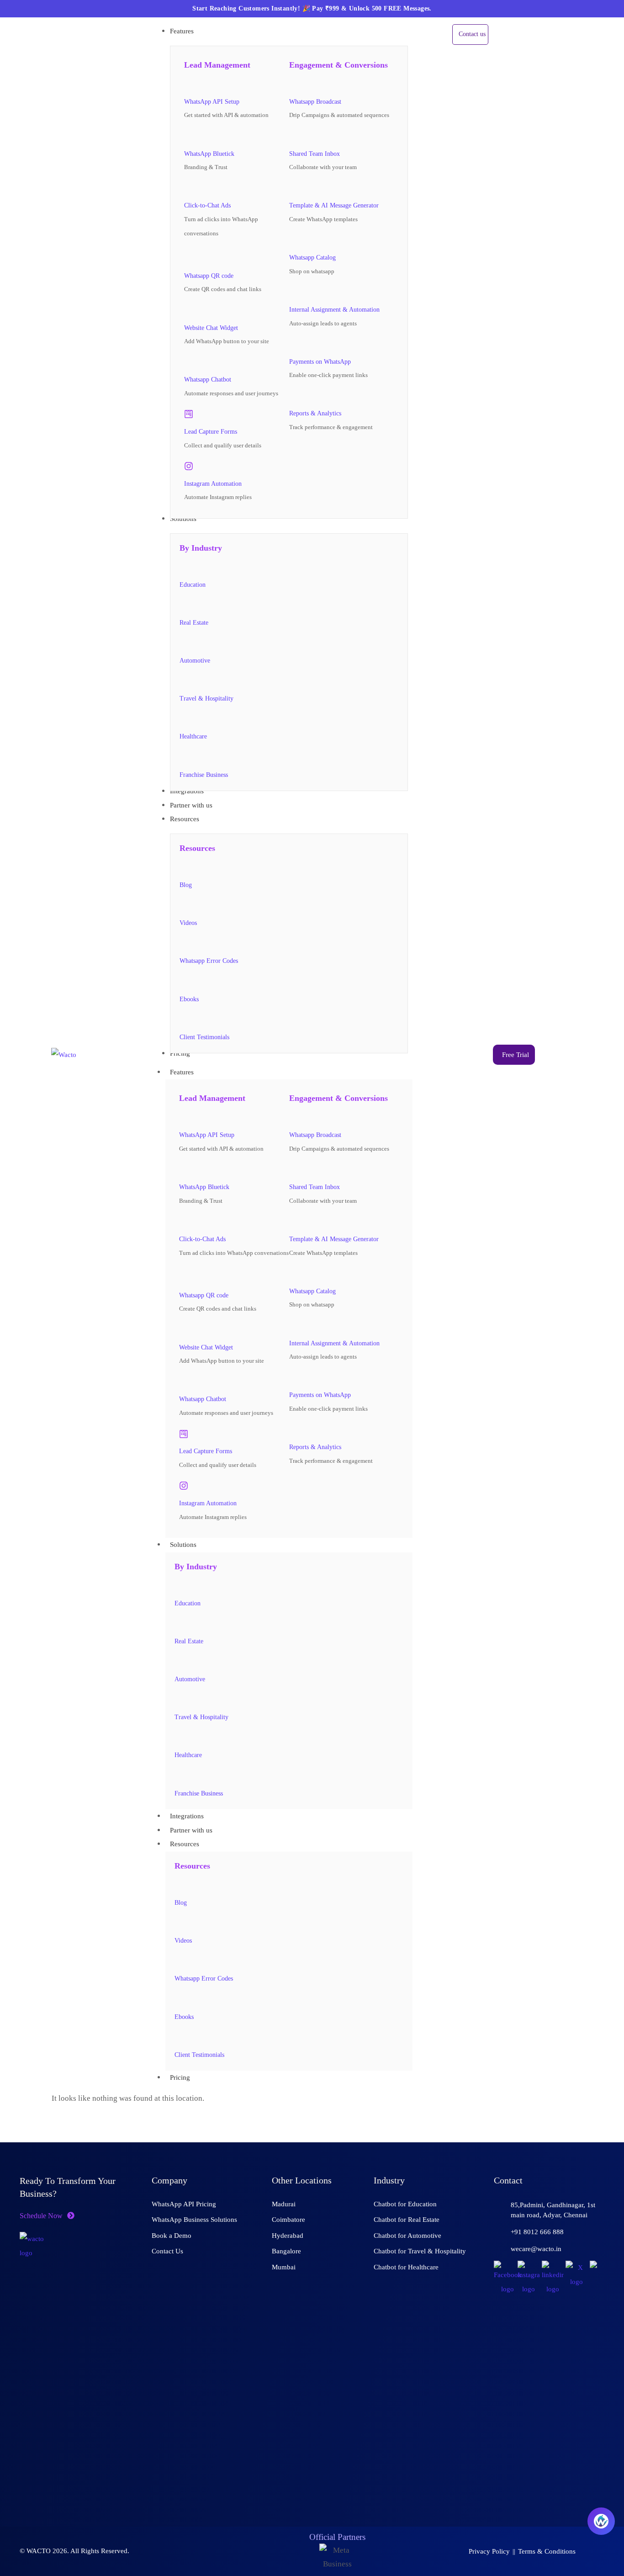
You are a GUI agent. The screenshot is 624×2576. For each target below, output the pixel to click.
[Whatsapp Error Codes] (184, 944)
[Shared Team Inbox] (294, 136)
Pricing (180, 2077)
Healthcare (193, 736)
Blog (186, 885)
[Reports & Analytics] (294, 396)
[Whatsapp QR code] (191, 256)
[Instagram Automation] (189, 466)
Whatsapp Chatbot (208, 380)
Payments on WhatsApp (320, 362)
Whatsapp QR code (209, 276)
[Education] (184, 567)
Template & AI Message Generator (334, 205)
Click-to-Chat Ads (207, 205)
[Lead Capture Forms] (189, 414)
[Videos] (184, 906)
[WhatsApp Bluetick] (189, 136)
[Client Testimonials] (184, 1020)
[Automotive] (184, 643)
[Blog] (184, 867)
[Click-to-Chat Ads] (189, 188)
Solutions (183, 1545)
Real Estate (194, 623)
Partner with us (191, 1830)
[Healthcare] (184, 719)
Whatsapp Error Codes (209, 961)
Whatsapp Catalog (312, 258)
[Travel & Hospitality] (184, 681)
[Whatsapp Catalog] (294, 240)
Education (193, 585)
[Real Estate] (184, 605)
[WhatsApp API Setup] (189, 84)
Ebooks (189, 999)
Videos (188, 923)
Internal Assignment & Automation (334, 310)
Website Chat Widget (211, 328)
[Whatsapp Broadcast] (294, 84)
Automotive (195, 661)
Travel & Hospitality (206, 698)
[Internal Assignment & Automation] (294, 292)
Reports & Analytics (315, 413)
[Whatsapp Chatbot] (189, 362)
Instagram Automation (213, 484)
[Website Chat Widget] (189, 310)
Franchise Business (204, 775)
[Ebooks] (184, 982)
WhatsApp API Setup (212, 102)
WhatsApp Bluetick (209, 154)
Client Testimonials (204, 1037)
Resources (185, 1844)
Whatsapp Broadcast (315, 102)
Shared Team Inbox (315, 154)
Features (182, 1072)
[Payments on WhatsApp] (294, 344)
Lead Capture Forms (211, 432)
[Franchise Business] (184, 757)
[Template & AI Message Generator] (294, 188)
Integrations (187, 1816)
